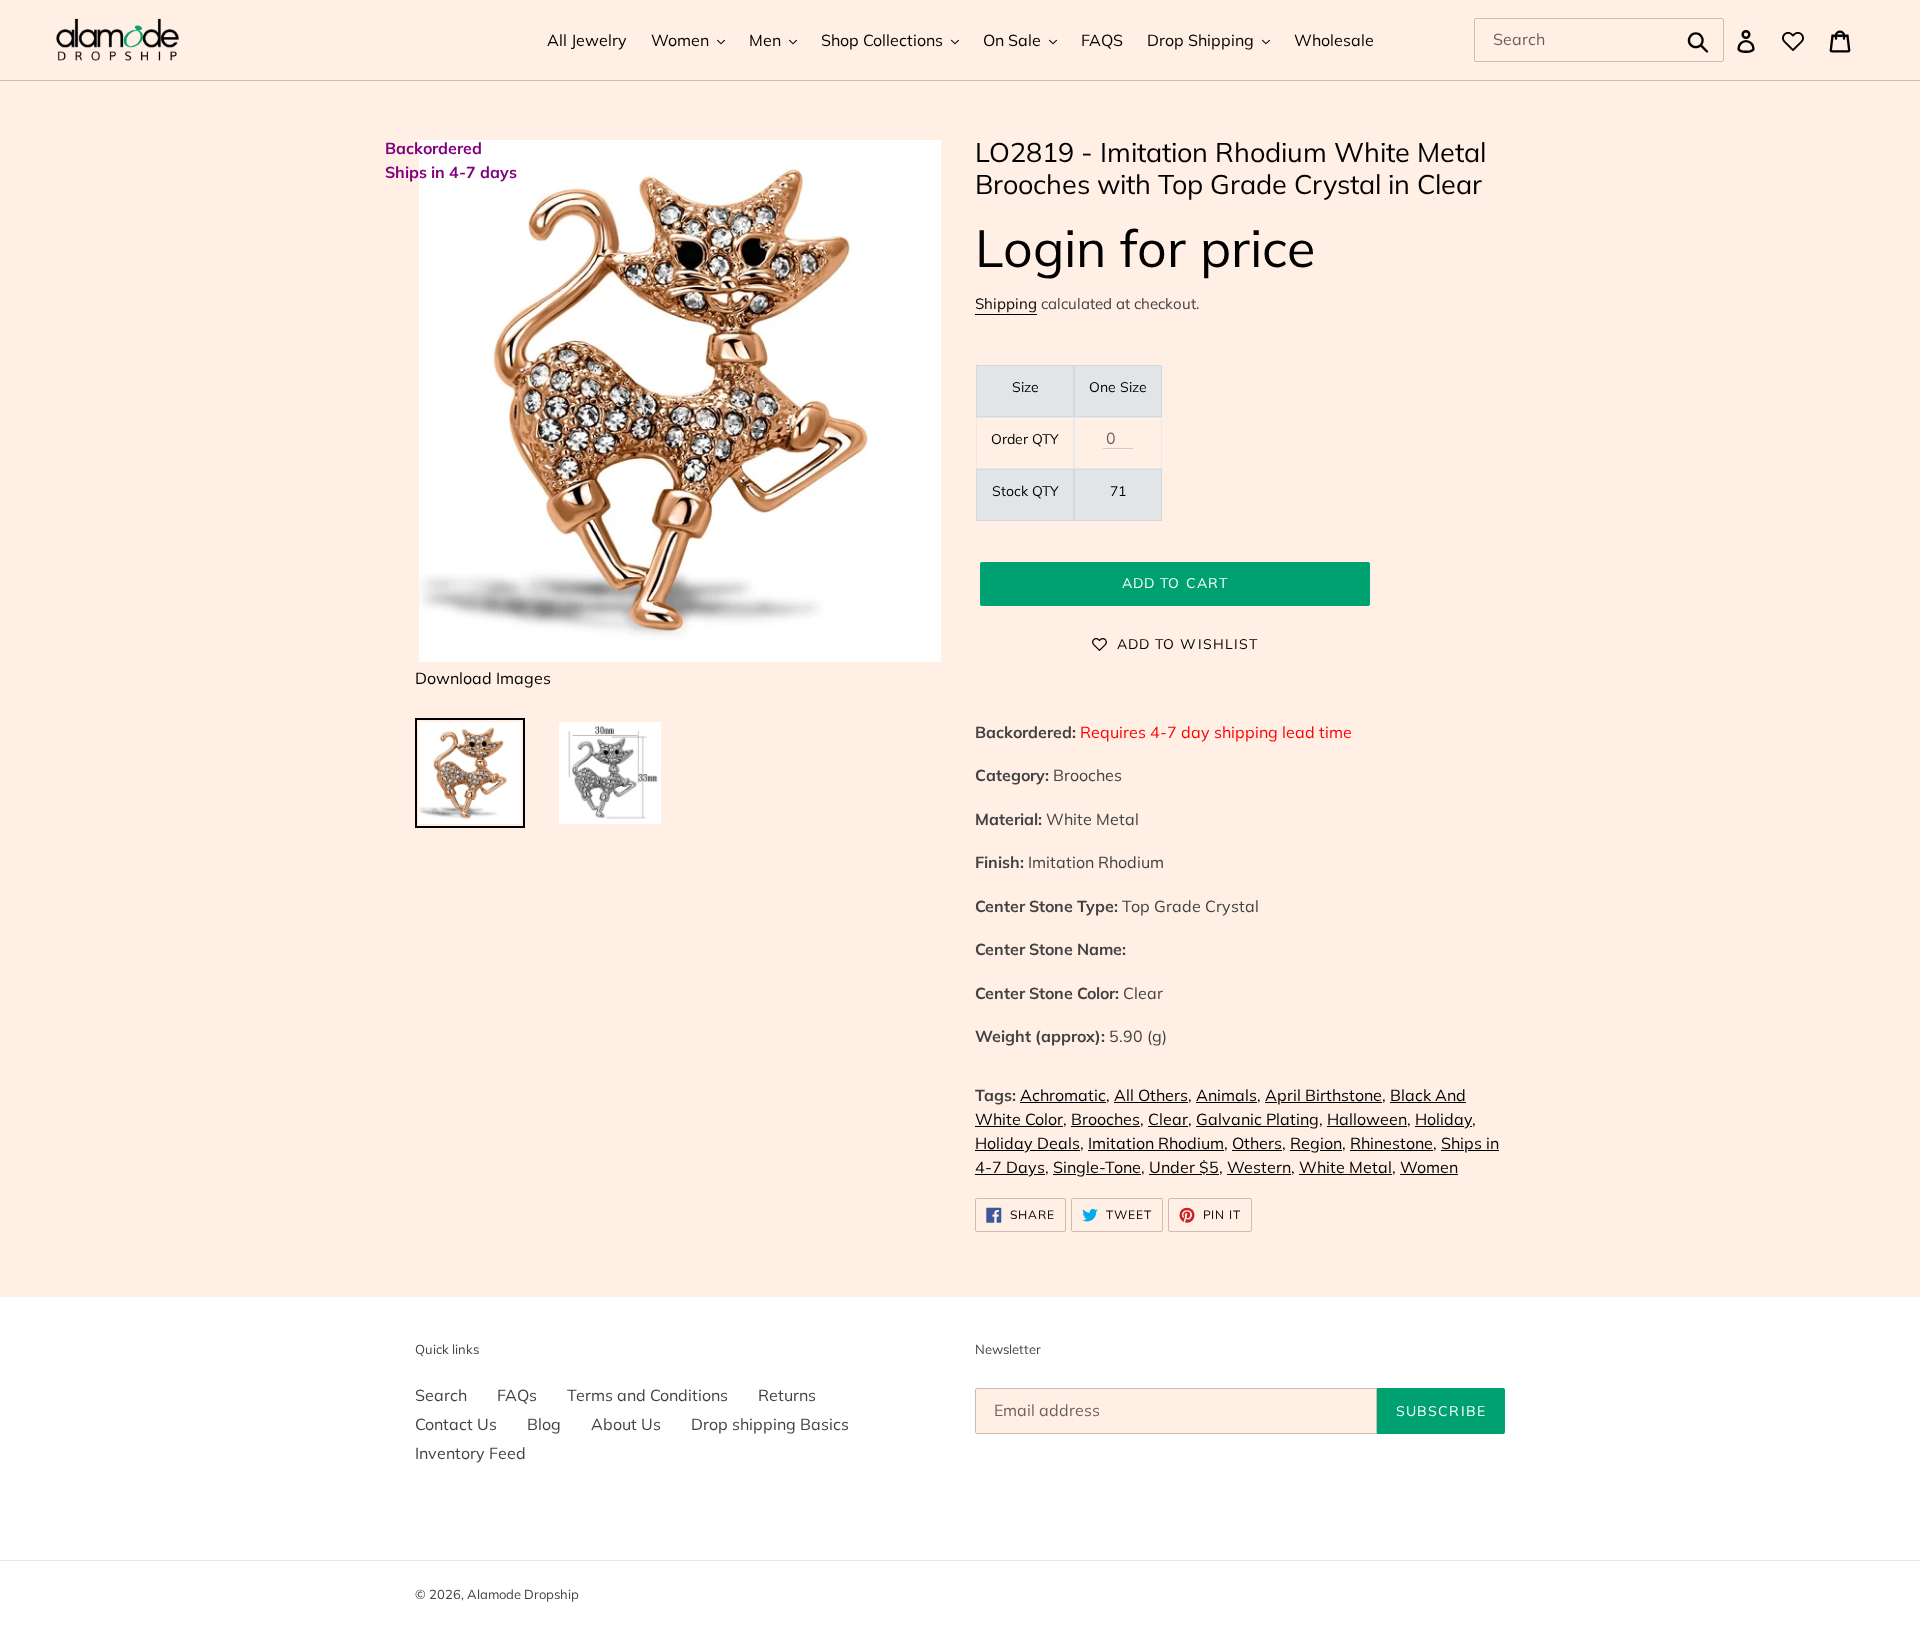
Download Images (483, 678)
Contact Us (456, 1424)
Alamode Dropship (523, 1594)
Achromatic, (1065, 1095)
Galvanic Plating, (1259, 1119)
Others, (1259, 1143)
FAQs (517, 1395)
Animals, (1228, 1095)
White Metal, (1347, 1167)
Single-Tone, (1099, 1167)
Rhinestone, (1393, 1143)
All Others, (1153, 1095)
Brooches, (1107, 1119)
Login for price (1145, 247)
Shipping (1006, 303)
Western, (1261, 1167)
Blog (544, 1424)
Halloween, (1369, 1119)
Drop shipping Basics (770, 1424)
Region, (1318, 1143)
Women (1429, 1167)
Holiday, (1445, 1119)
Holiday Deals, (1029, 1143)
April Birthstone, (1325, 1095)
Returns (787, 1395)
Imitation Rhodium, (1158, 1143)
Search (441, 1395)
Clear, (1170, 1119)
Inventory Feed (470, 1453)
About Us (626, 1424)
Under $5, (1186, 1167)
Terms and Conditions (647, 1395)
